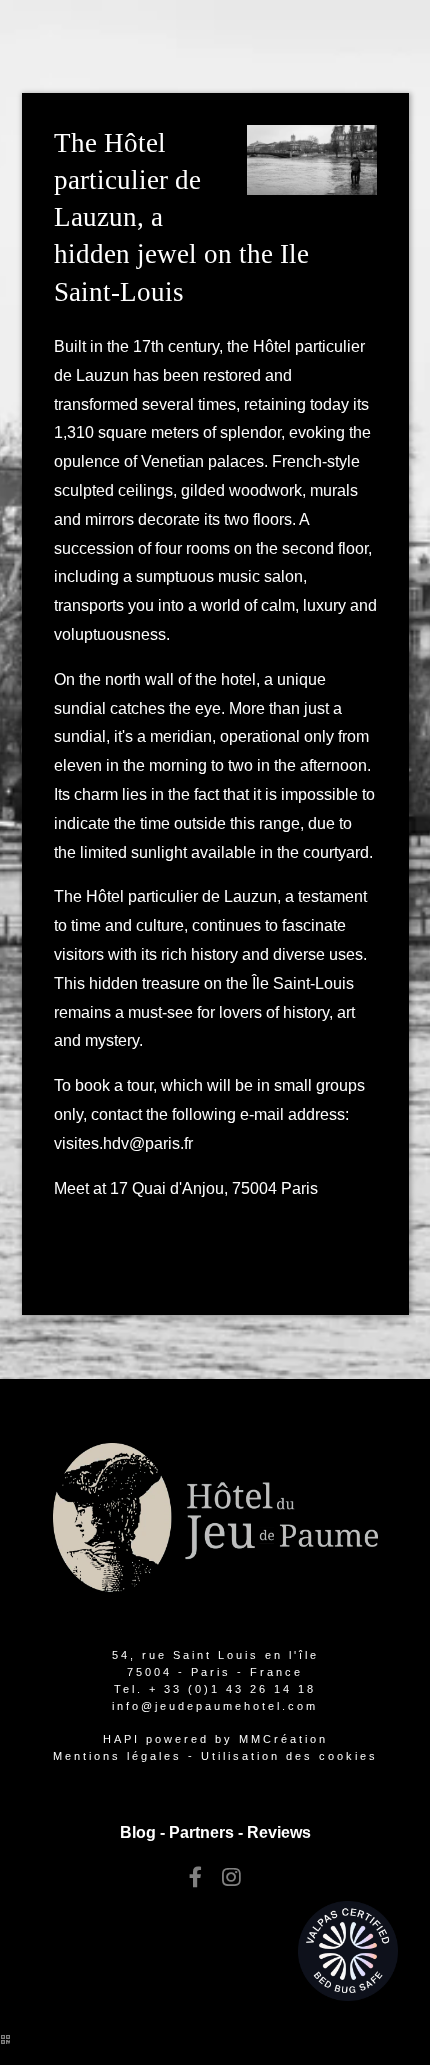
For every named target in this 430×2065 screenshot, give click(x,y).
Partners (201, 1832)
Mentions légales (117, 1756)
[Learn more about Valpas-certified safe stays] (348, 1949)
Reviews (279, 1832)
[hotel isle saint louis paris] (231, 1877)
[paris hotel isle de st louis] (195, 1877)
